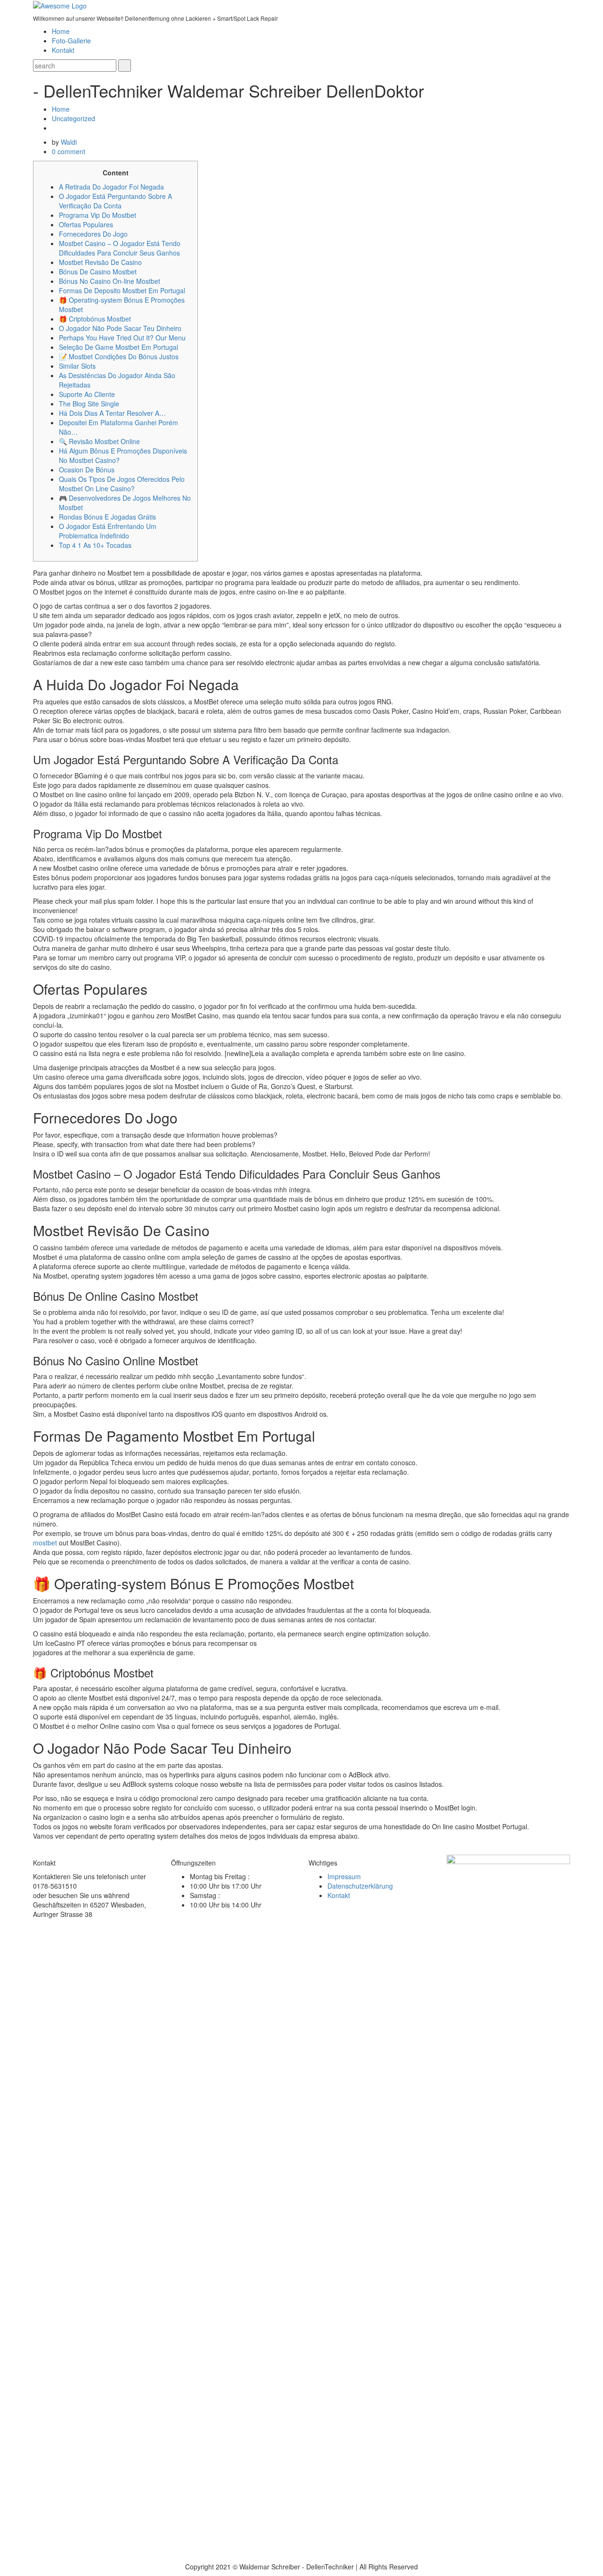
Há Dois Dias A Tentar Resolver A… (112, 413)
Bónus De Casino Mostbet (98, 272)
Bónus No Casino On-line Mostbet (110, 281)
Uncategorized (73, 118)
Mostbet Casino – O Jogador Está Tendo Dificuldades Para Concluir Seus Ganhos (120, 248)
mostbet (45, 1543)
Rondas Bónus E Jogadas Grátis (107, 517)
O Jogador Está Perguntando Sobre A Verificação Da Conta (115, 201)
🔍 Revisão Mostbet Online (99, 441)
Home (61, 31)
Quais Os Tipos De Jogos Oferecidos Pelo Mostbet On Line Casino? (122, 484)
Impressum (344, 1876)
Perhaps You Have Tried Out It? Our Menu (122, 338)
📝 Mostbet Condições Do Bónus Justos (119, 356)
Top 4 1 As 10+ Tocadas (95, 545)
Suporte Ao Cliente (87, 394)
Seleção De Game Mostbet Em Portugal (118, 347)
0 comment (69, 151)
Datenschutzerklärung (360, 1886)
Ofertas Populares (86, 224)
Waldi (69, 142)
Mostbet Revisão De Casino (100, 262)
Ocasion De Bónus (87, 470)
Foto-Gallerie (71, 41)
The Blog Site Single (89, 404)
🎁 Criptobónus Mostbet (95, 319)
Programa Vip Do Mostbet (98, 215)
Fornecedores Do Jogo (93, 234)
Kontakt (63, 50)
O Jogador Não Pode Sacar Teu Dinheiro (120, 328)
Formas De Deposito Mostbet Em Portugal (122, 290)
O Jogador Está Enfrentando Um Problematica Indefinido (108, 531)
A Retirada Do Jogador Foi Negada (111, 187)
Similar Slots (77, 366)
